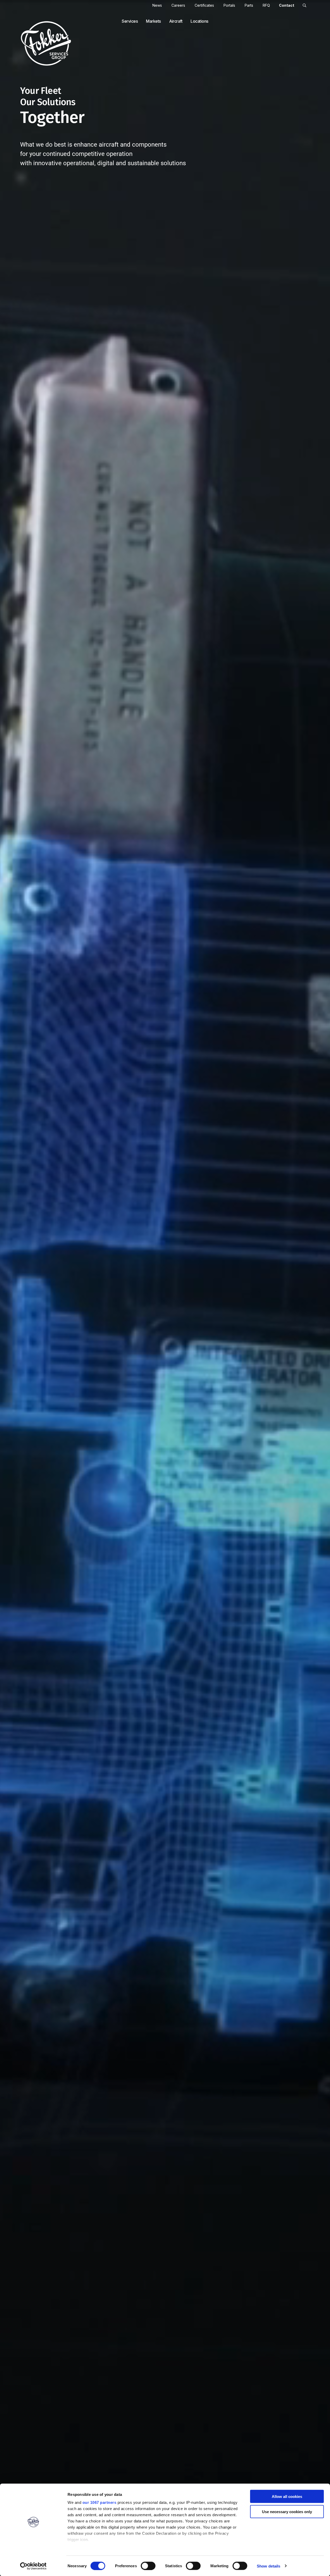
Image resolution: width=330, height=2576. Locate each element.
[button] (304, 5)
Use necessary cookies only (287, 2511)
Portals (229, 5)
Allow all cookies (287, 2496)
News (157, 5)
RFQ (266, 5)
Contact (287, 5)
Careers (178, 5)
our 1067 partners (100, 2502)
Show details (269, 2566)
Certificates (204, 5)
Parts (249, 5)
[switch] (148, 2566)
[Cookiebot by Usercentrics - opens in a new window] (33, 2566)
